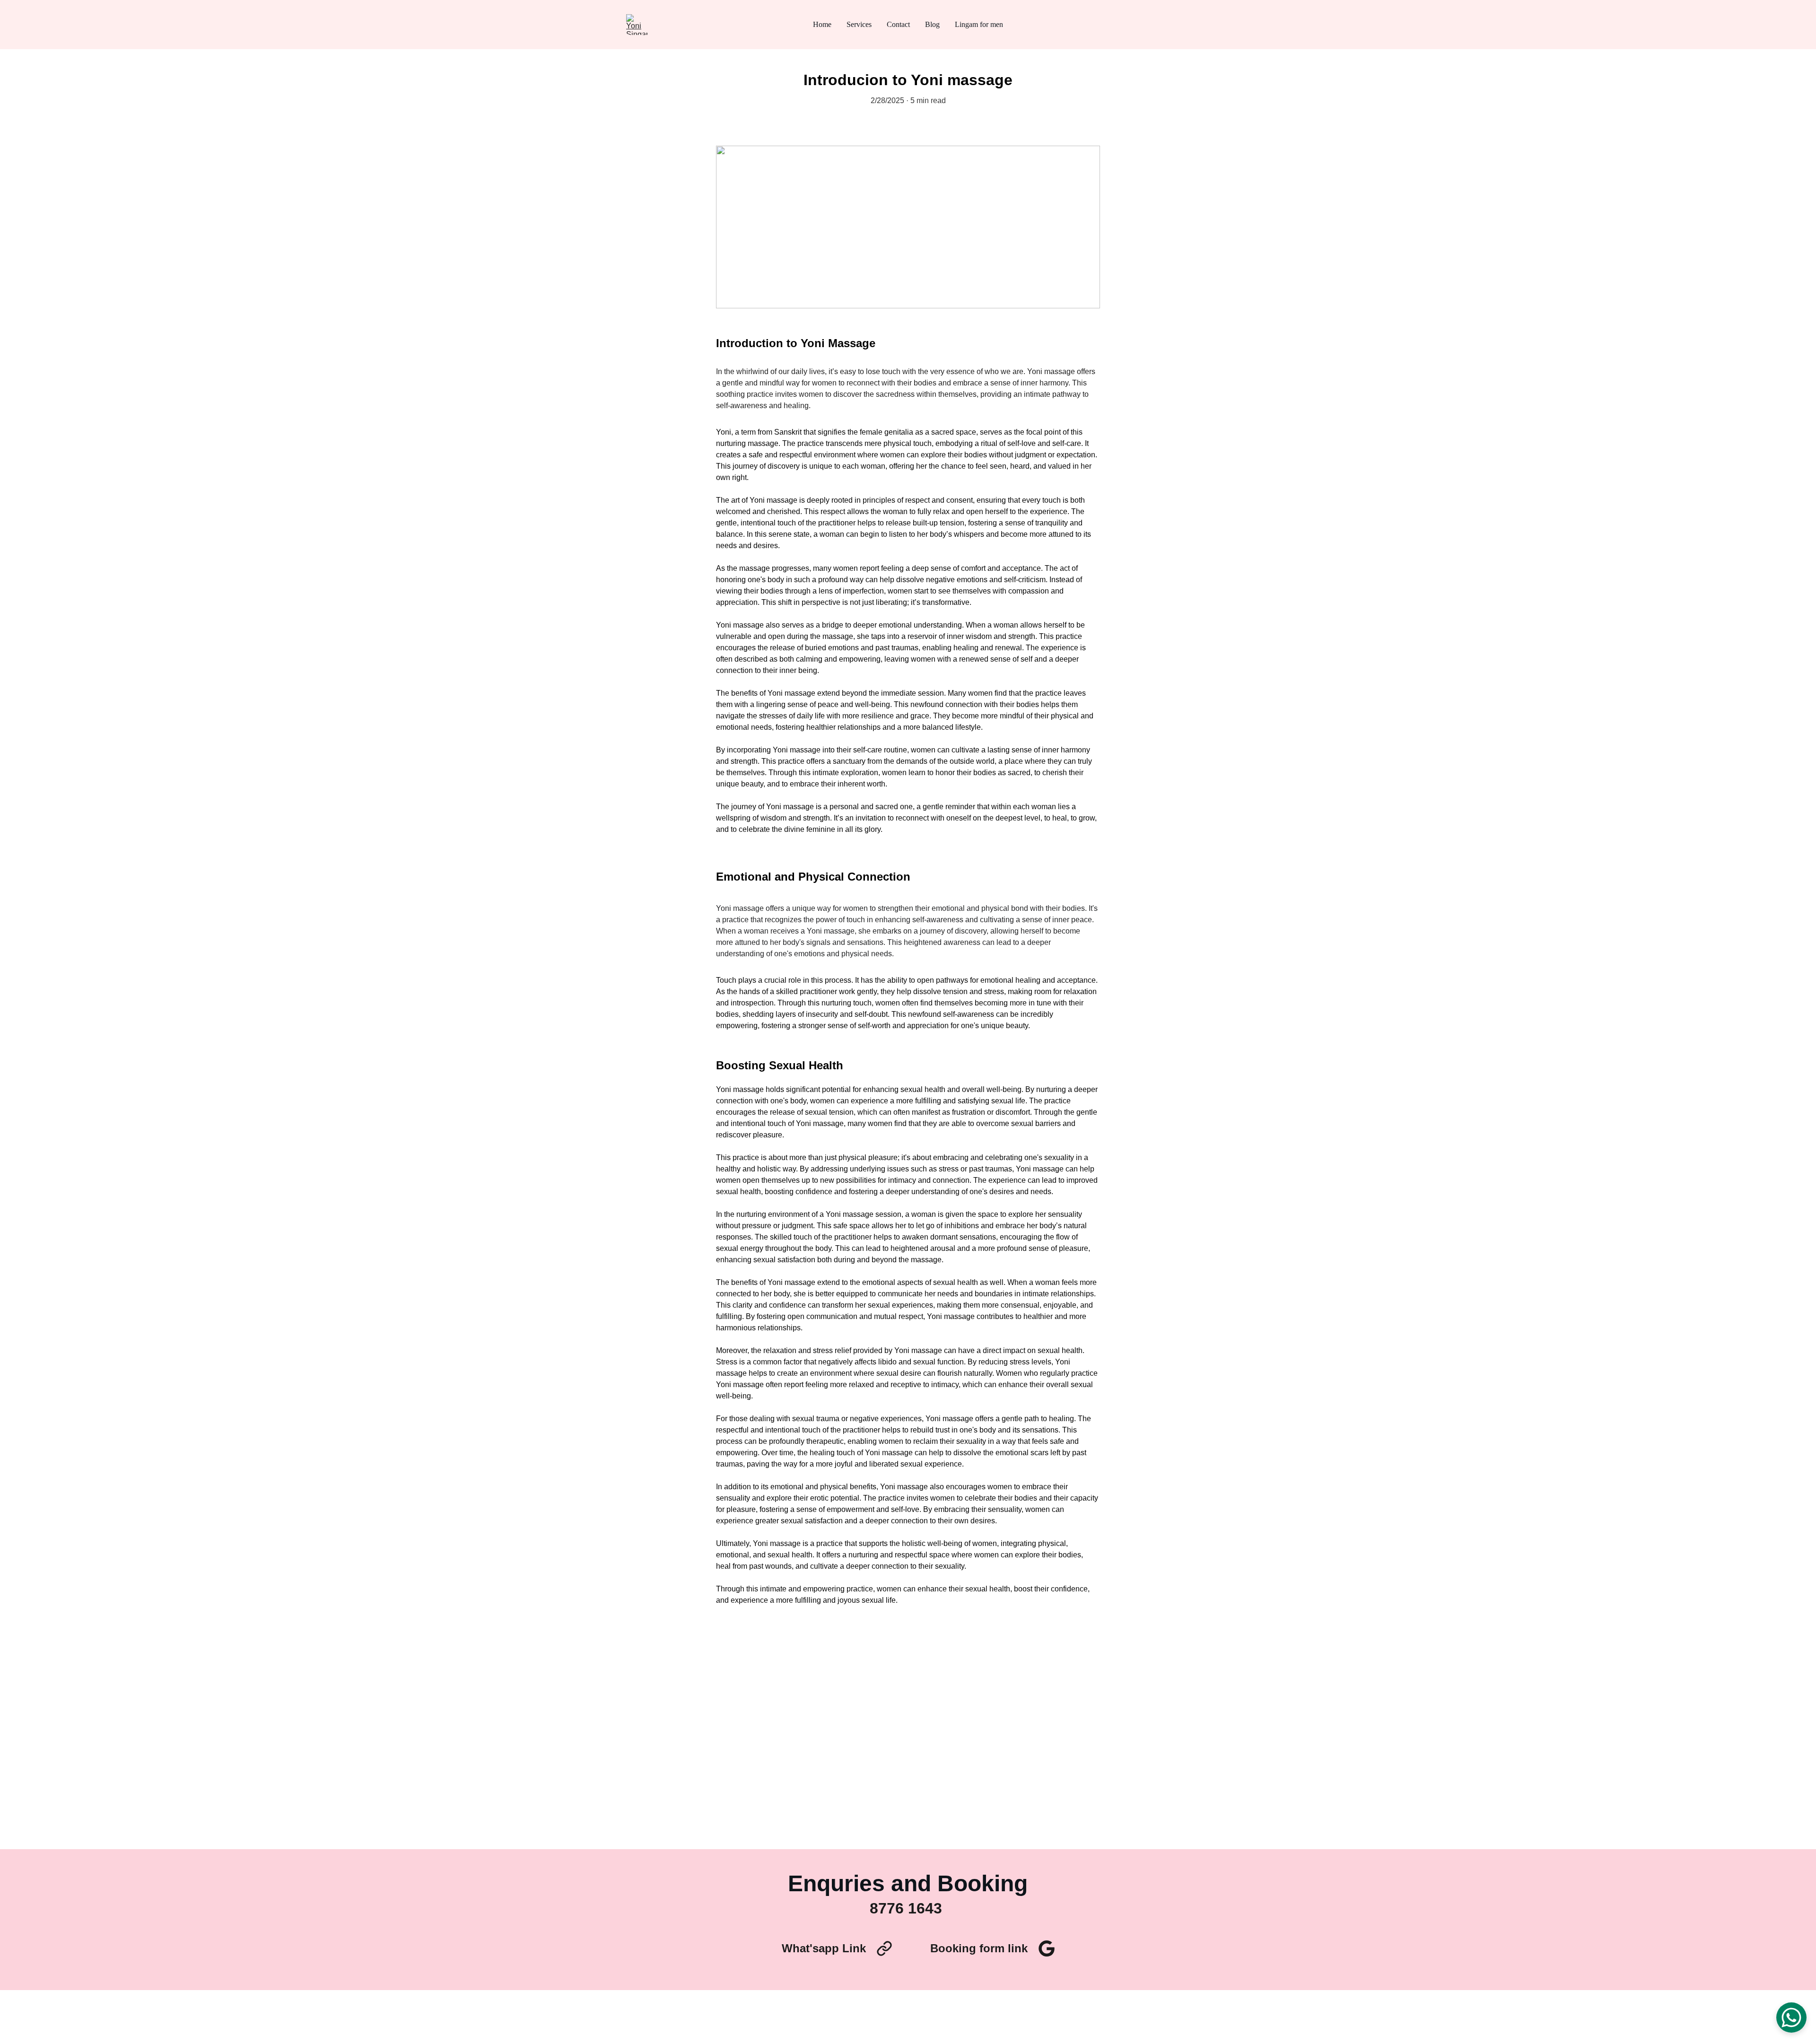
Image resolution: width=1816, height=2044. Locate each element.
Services (859, 24)
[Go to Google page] (1047, 1948)
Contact (898, 24)
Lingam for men (979, 24)
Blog (932, 24)
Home (822, 24)
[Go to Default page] (884, 1948)
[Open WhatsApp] (1791, 2018)
